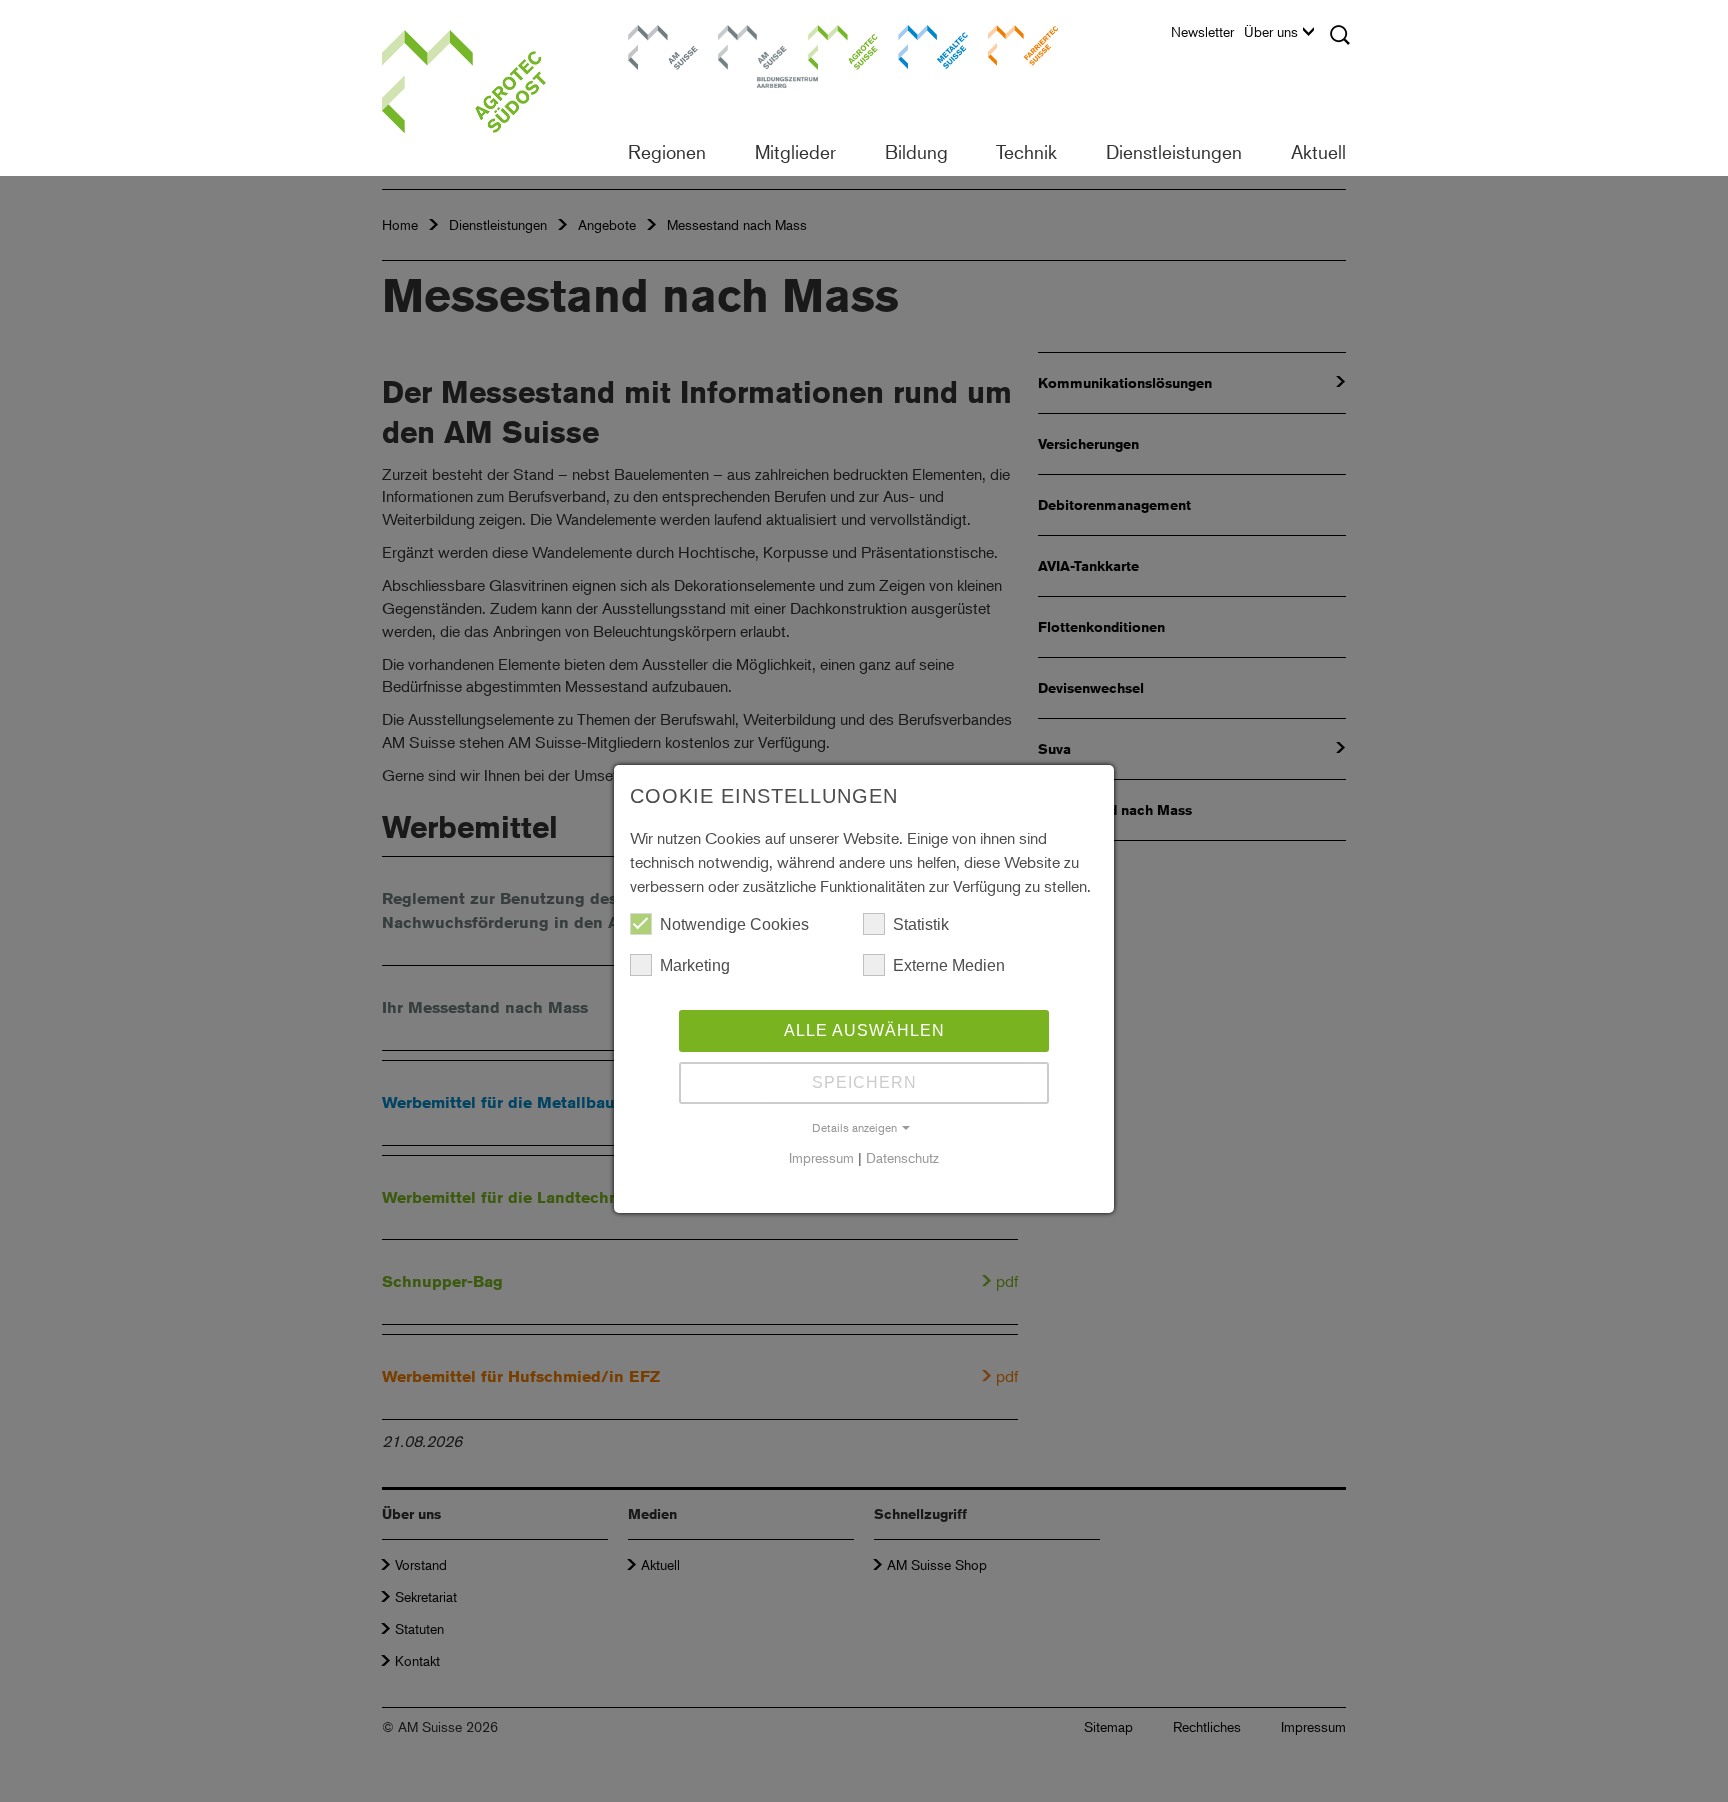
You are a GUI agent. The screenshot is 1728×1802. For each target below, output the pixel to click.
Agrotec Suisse (829, 44)
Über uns (1271, 32)
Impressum (821, 1157)
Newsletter (1202, 32)
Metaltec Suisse (920, 44)
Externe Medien (949, 965)
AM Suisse (656, 34)
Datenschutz (902, 1157)
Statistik (921, 924)
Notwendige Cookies (734, 924)
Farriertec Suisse (1013, 44)
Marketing (695, 965)
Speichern (864, 1082)
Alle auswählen (864, 1030)
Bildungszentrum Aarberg (753, 44)
